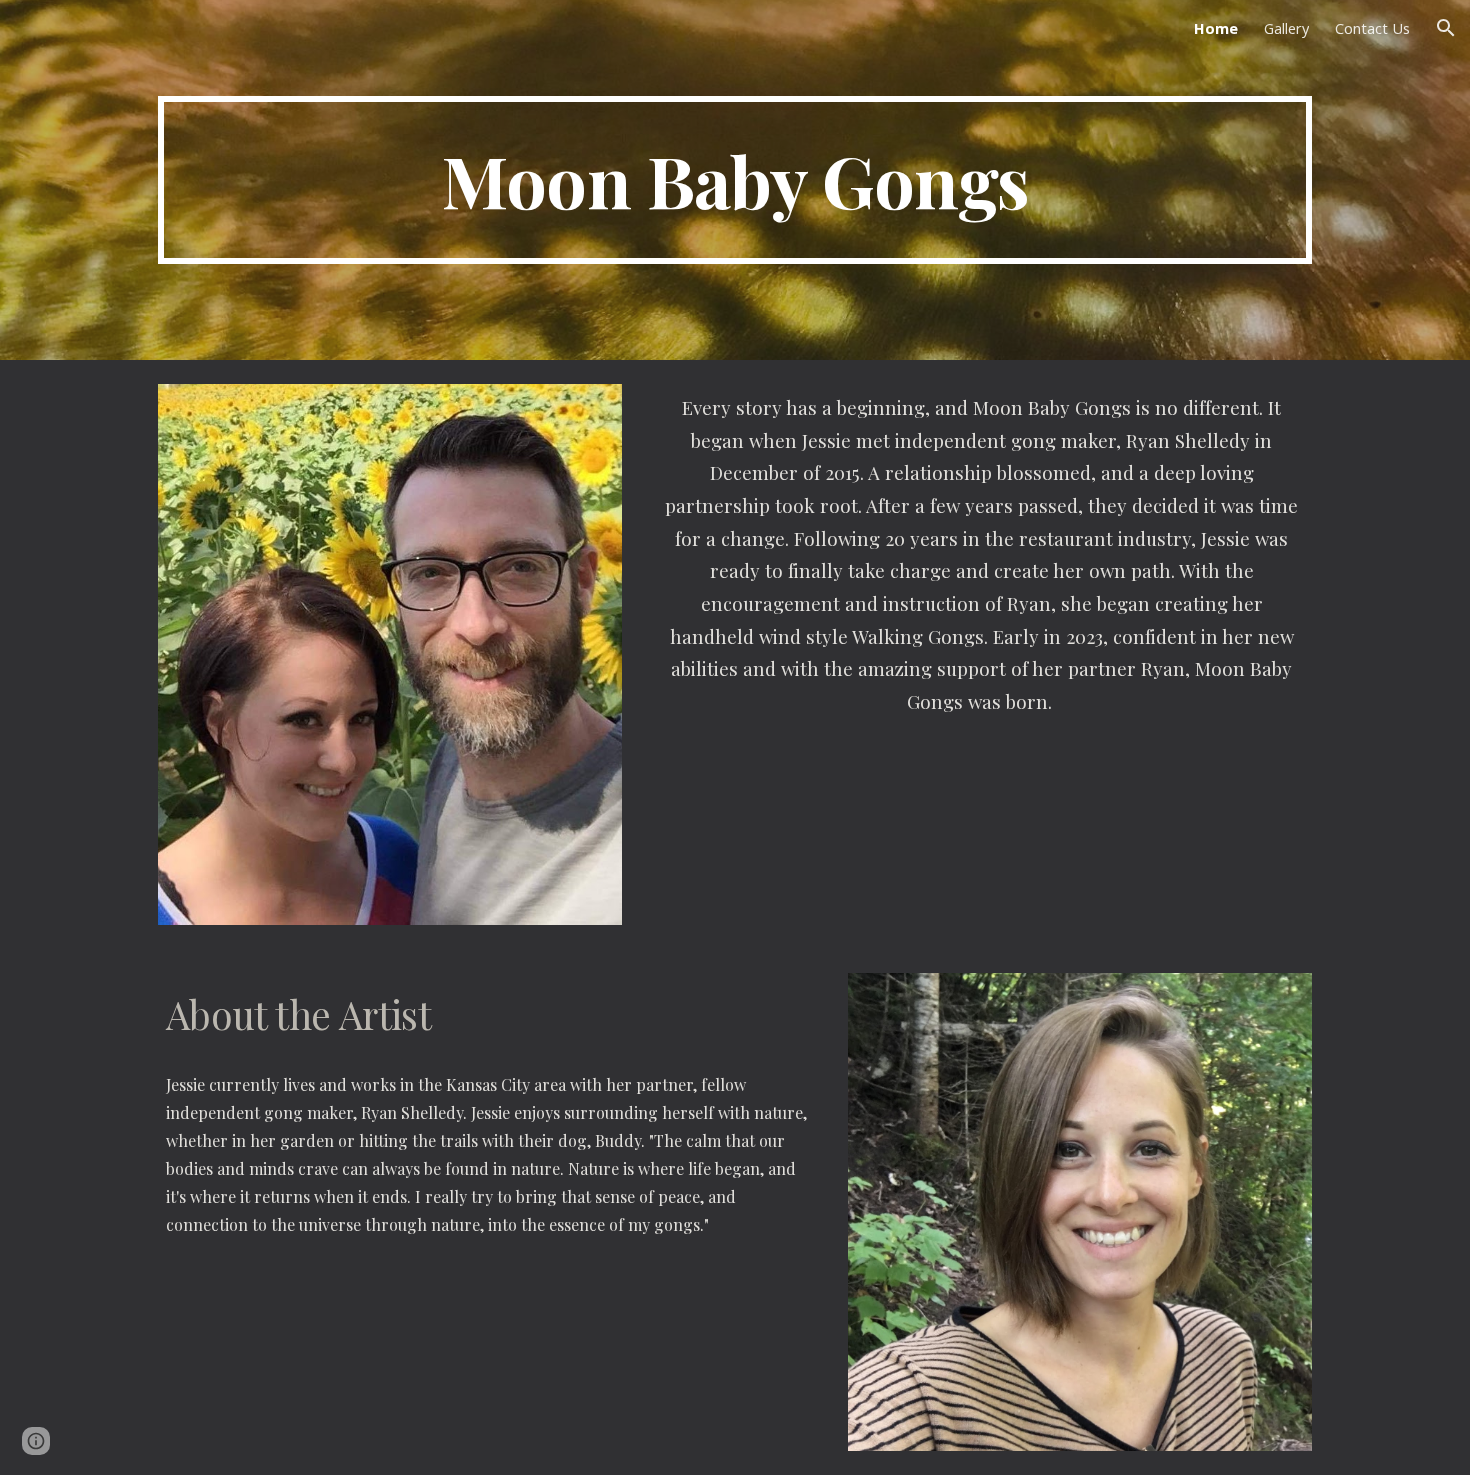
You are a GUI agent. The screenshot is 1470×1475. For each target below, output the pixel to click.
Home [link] (1216, 28)
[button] (1446, 28)
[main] (735, 180)
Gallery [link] (1286, 28)
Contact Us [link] (1372, 28)
